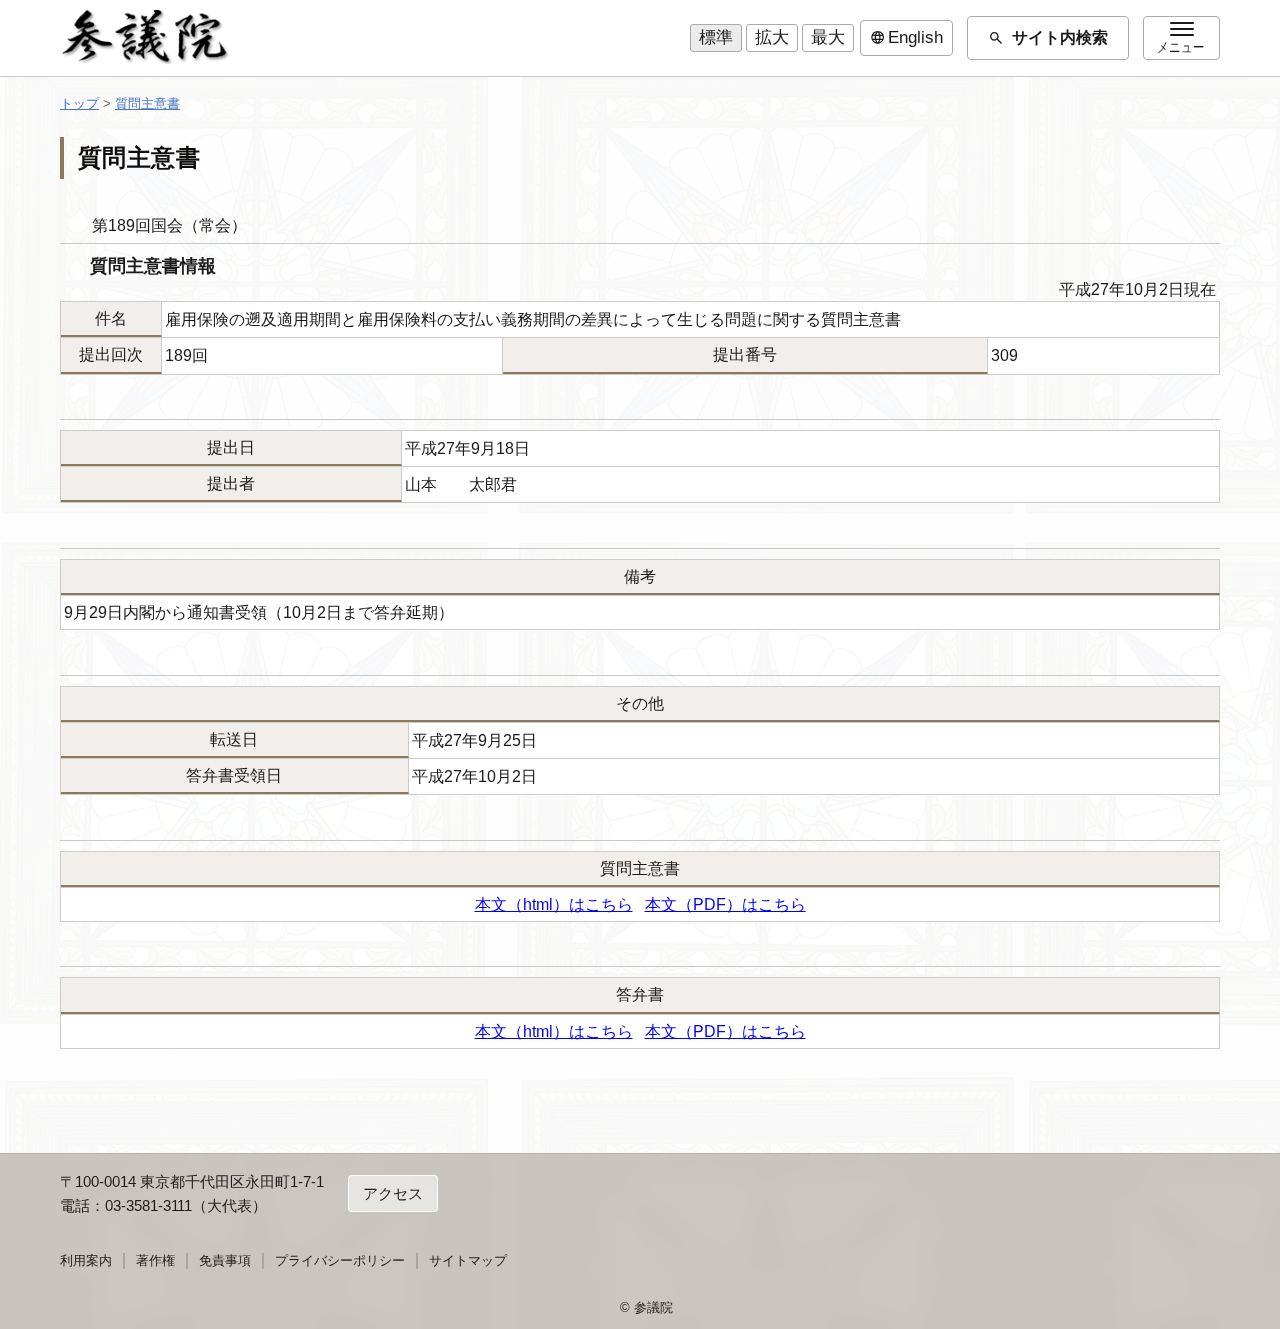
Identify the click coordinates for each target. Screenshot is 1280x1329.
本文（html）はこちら (554, 904)
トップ (79, 103)
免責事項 (225, 1260)
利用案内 (86, 1260)
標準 (716, 37)
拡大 (772, 37)
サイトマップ (468, 1260)
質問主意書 (147, 103)
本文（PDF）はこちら (725, 904)
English (906, 38)
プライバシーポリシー (340, 1260)
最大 (828, 37)
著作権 (155, 1260)
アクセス (393, 1193)
